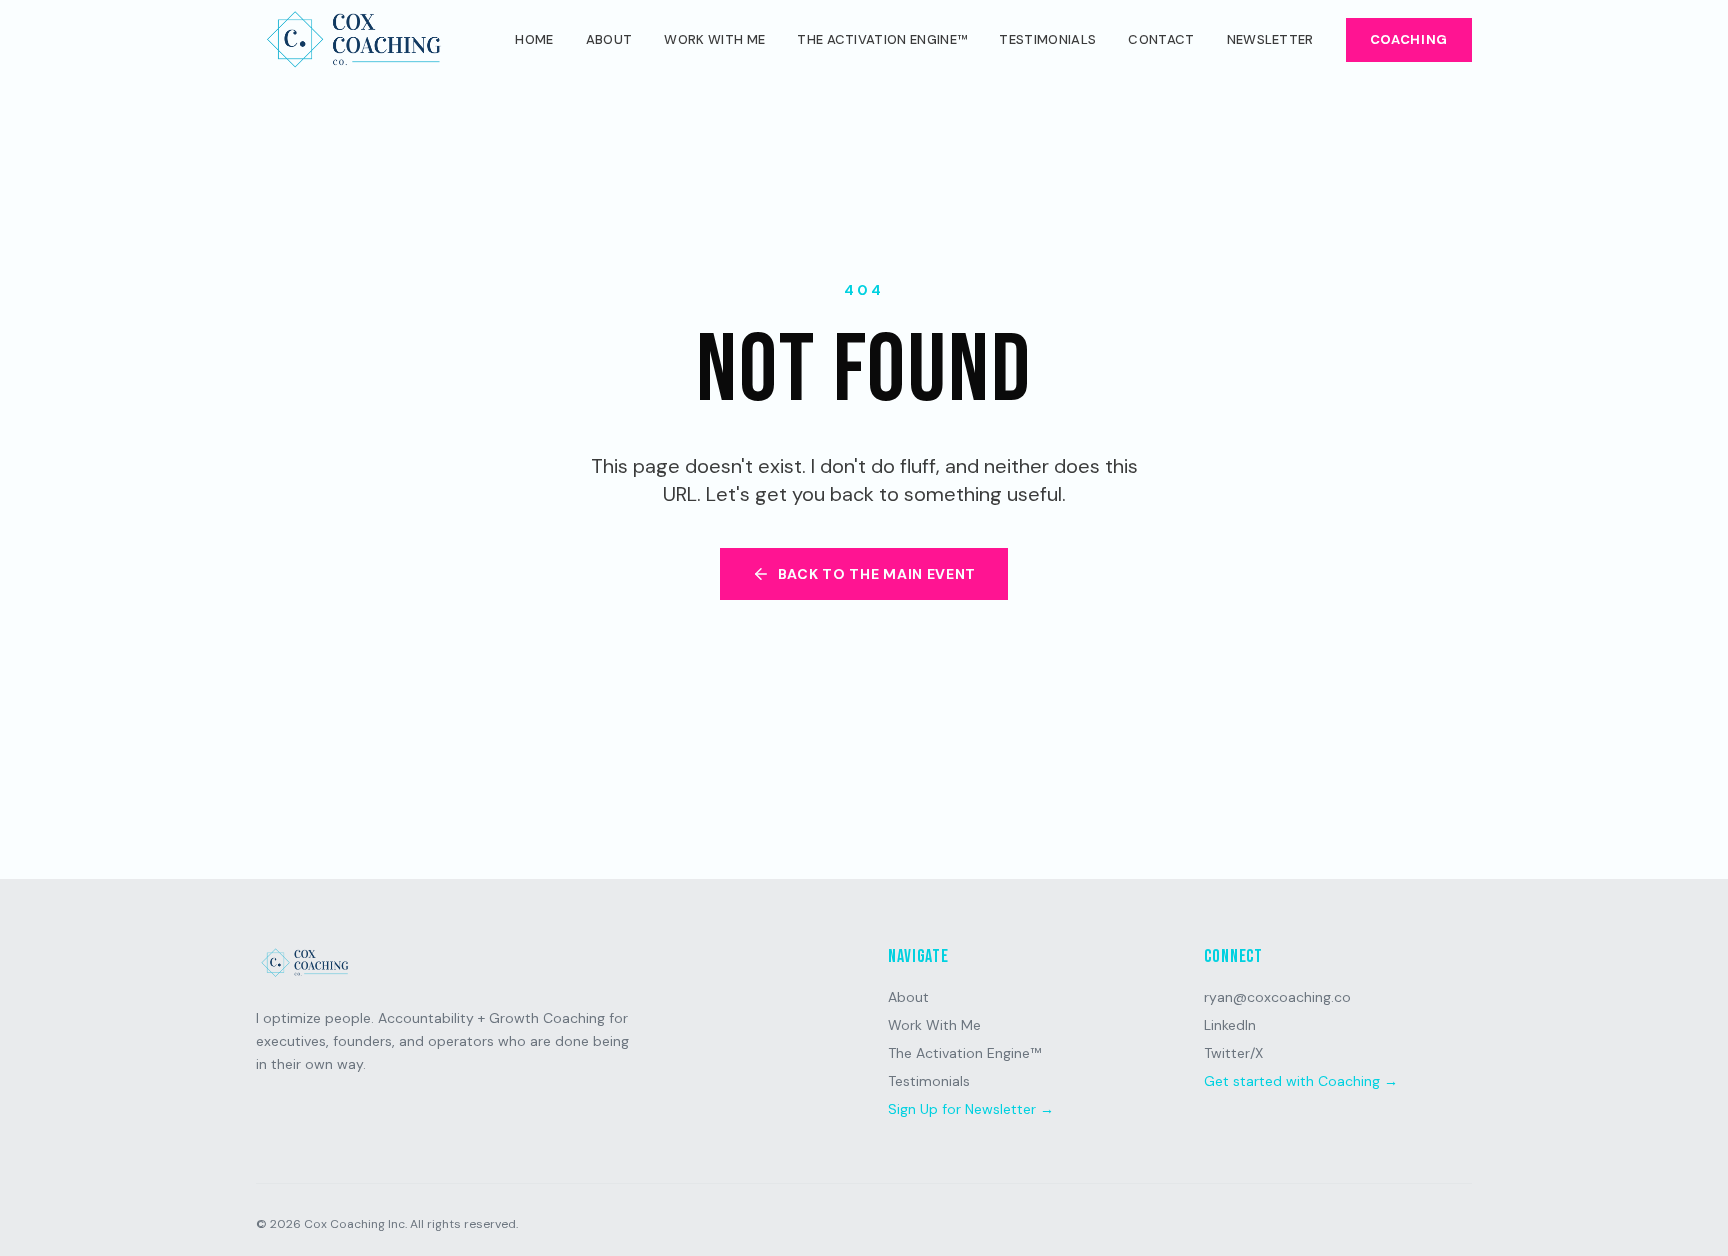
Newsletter (1270, 39)
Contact (1161, 39)
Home (534, 39)
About (609, 39)
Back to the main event (877, 574)
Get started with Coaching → (1301, 1081)
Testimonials (1047, 39)
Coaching (1409, 39)
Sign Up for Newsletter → (971, 1109)
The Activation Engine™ (882, 39)
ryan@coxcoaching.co (1277, 997)
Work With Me (714, 39)
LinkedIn (1230, 1025)
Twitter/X (1233, 1053)
